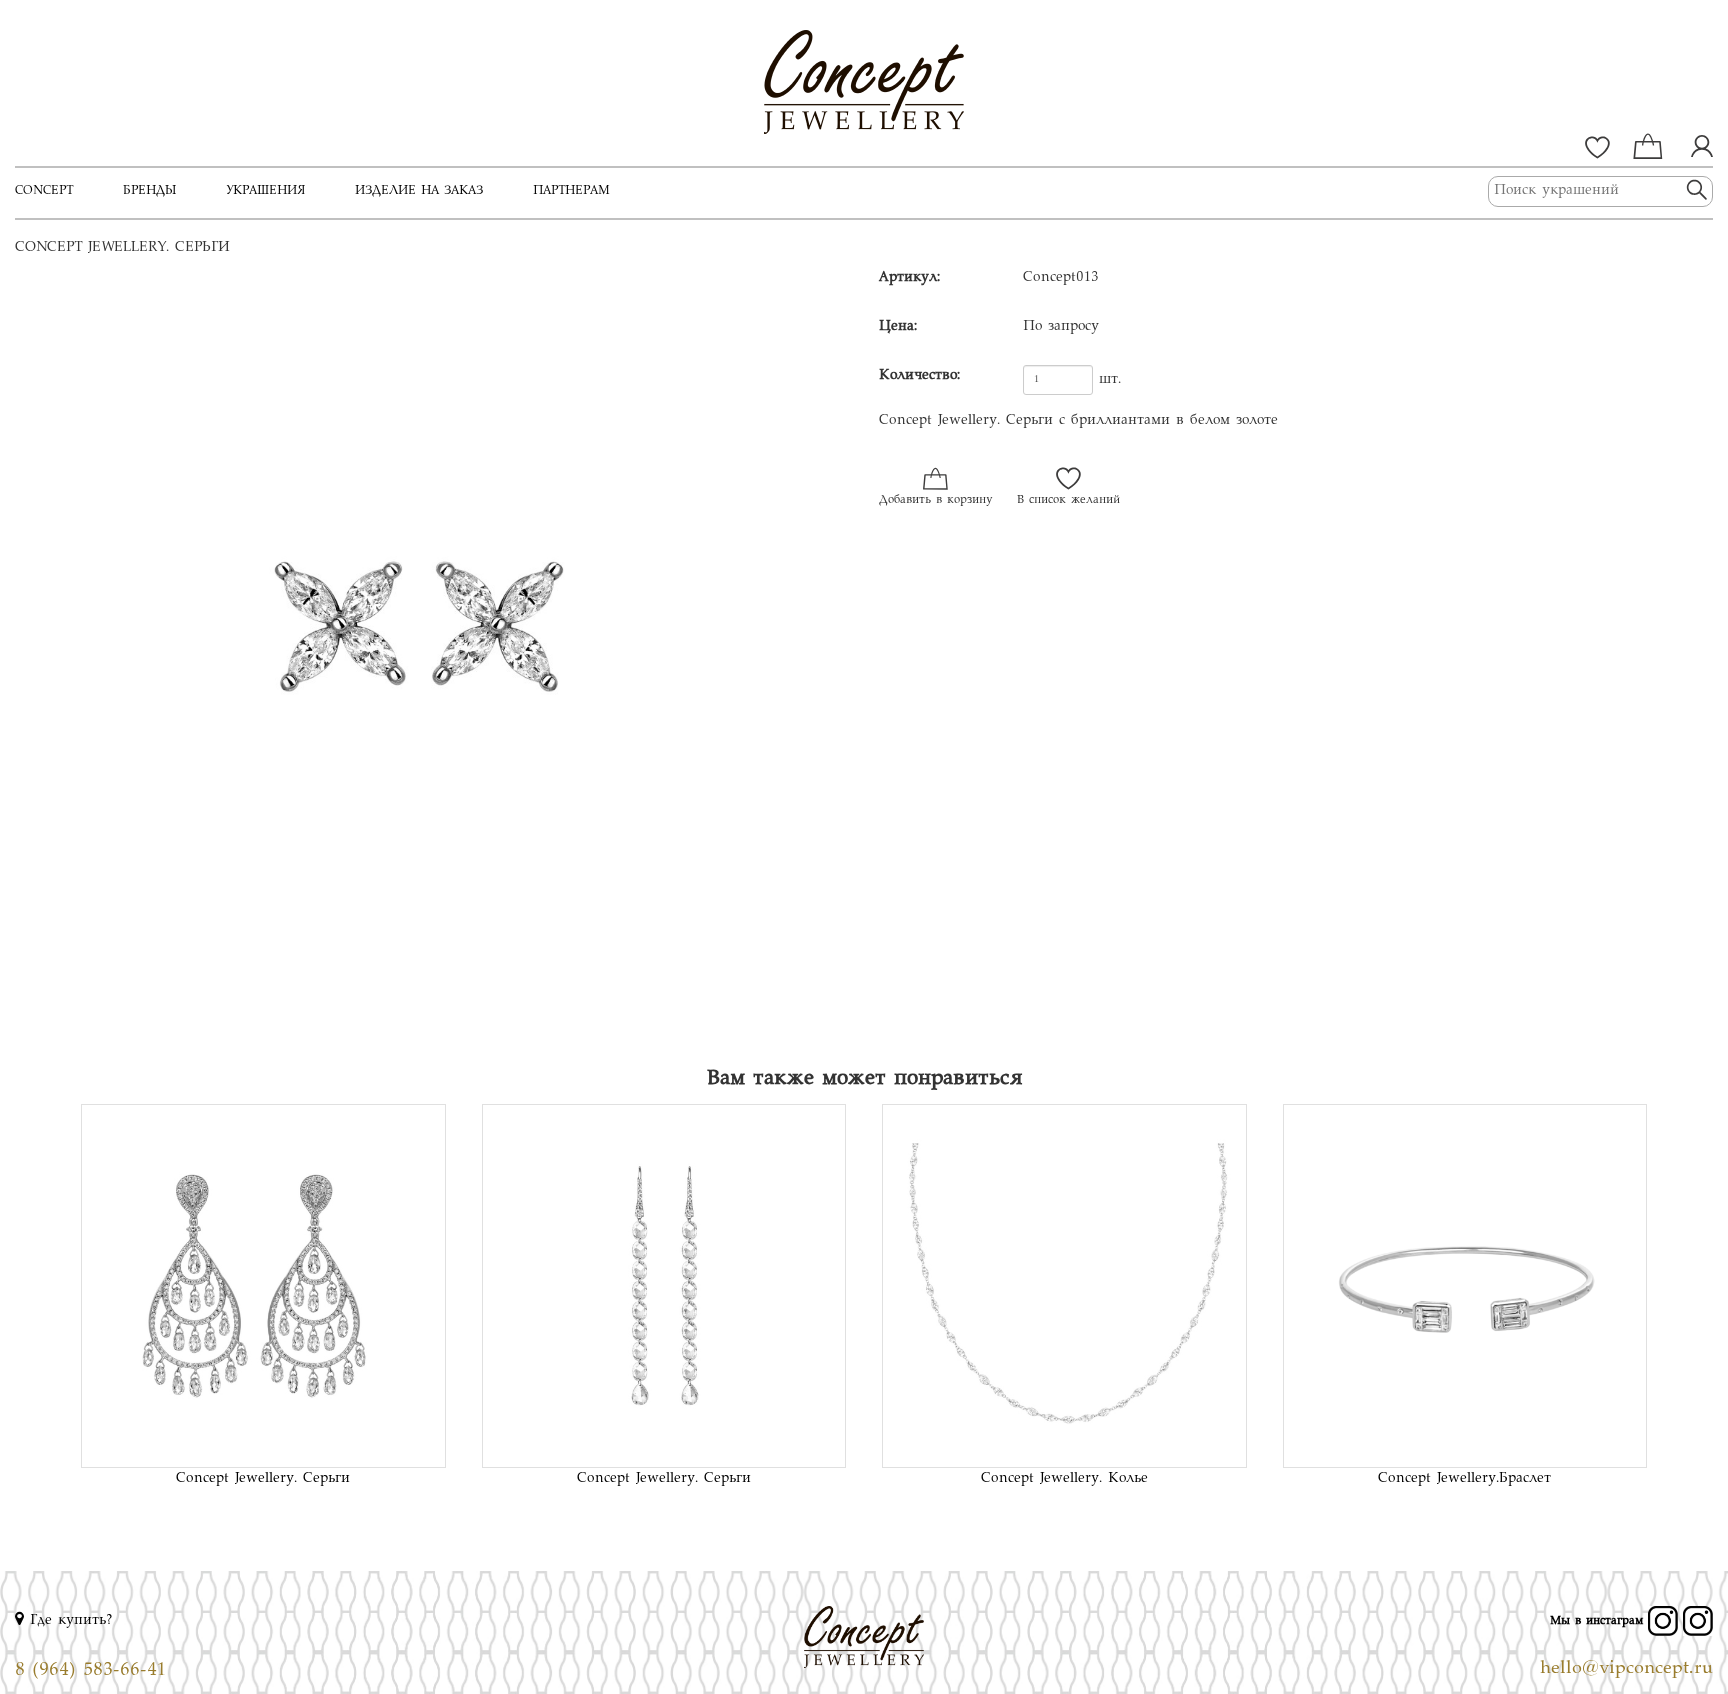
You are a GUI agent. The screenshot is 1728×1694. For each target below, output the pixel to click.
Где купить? (68, 1621)
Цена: (898, 327)
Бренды (149, 191)
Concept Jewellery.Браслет (1464, 1479)
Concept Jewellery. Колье (1064, 1479)
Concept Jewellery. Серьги (263, 1479)
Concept (44, 191)
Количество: (919, 376)
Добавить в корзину (935, 500)
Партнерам (571, 191)
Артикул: (909, 278)
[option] (432, 657)
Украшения (265, 191)
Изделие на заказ (419, 191)
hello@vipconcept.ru (1626, 1669)
